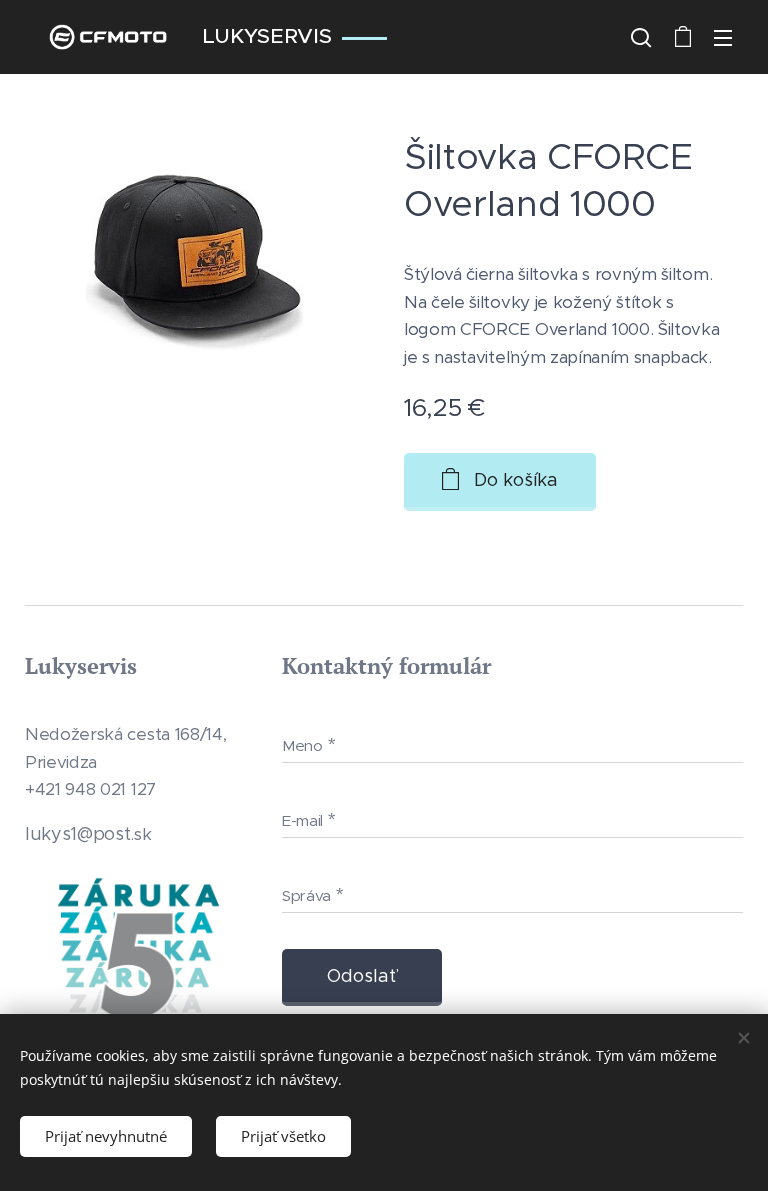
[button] (641, 37)
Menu (723, 37)
